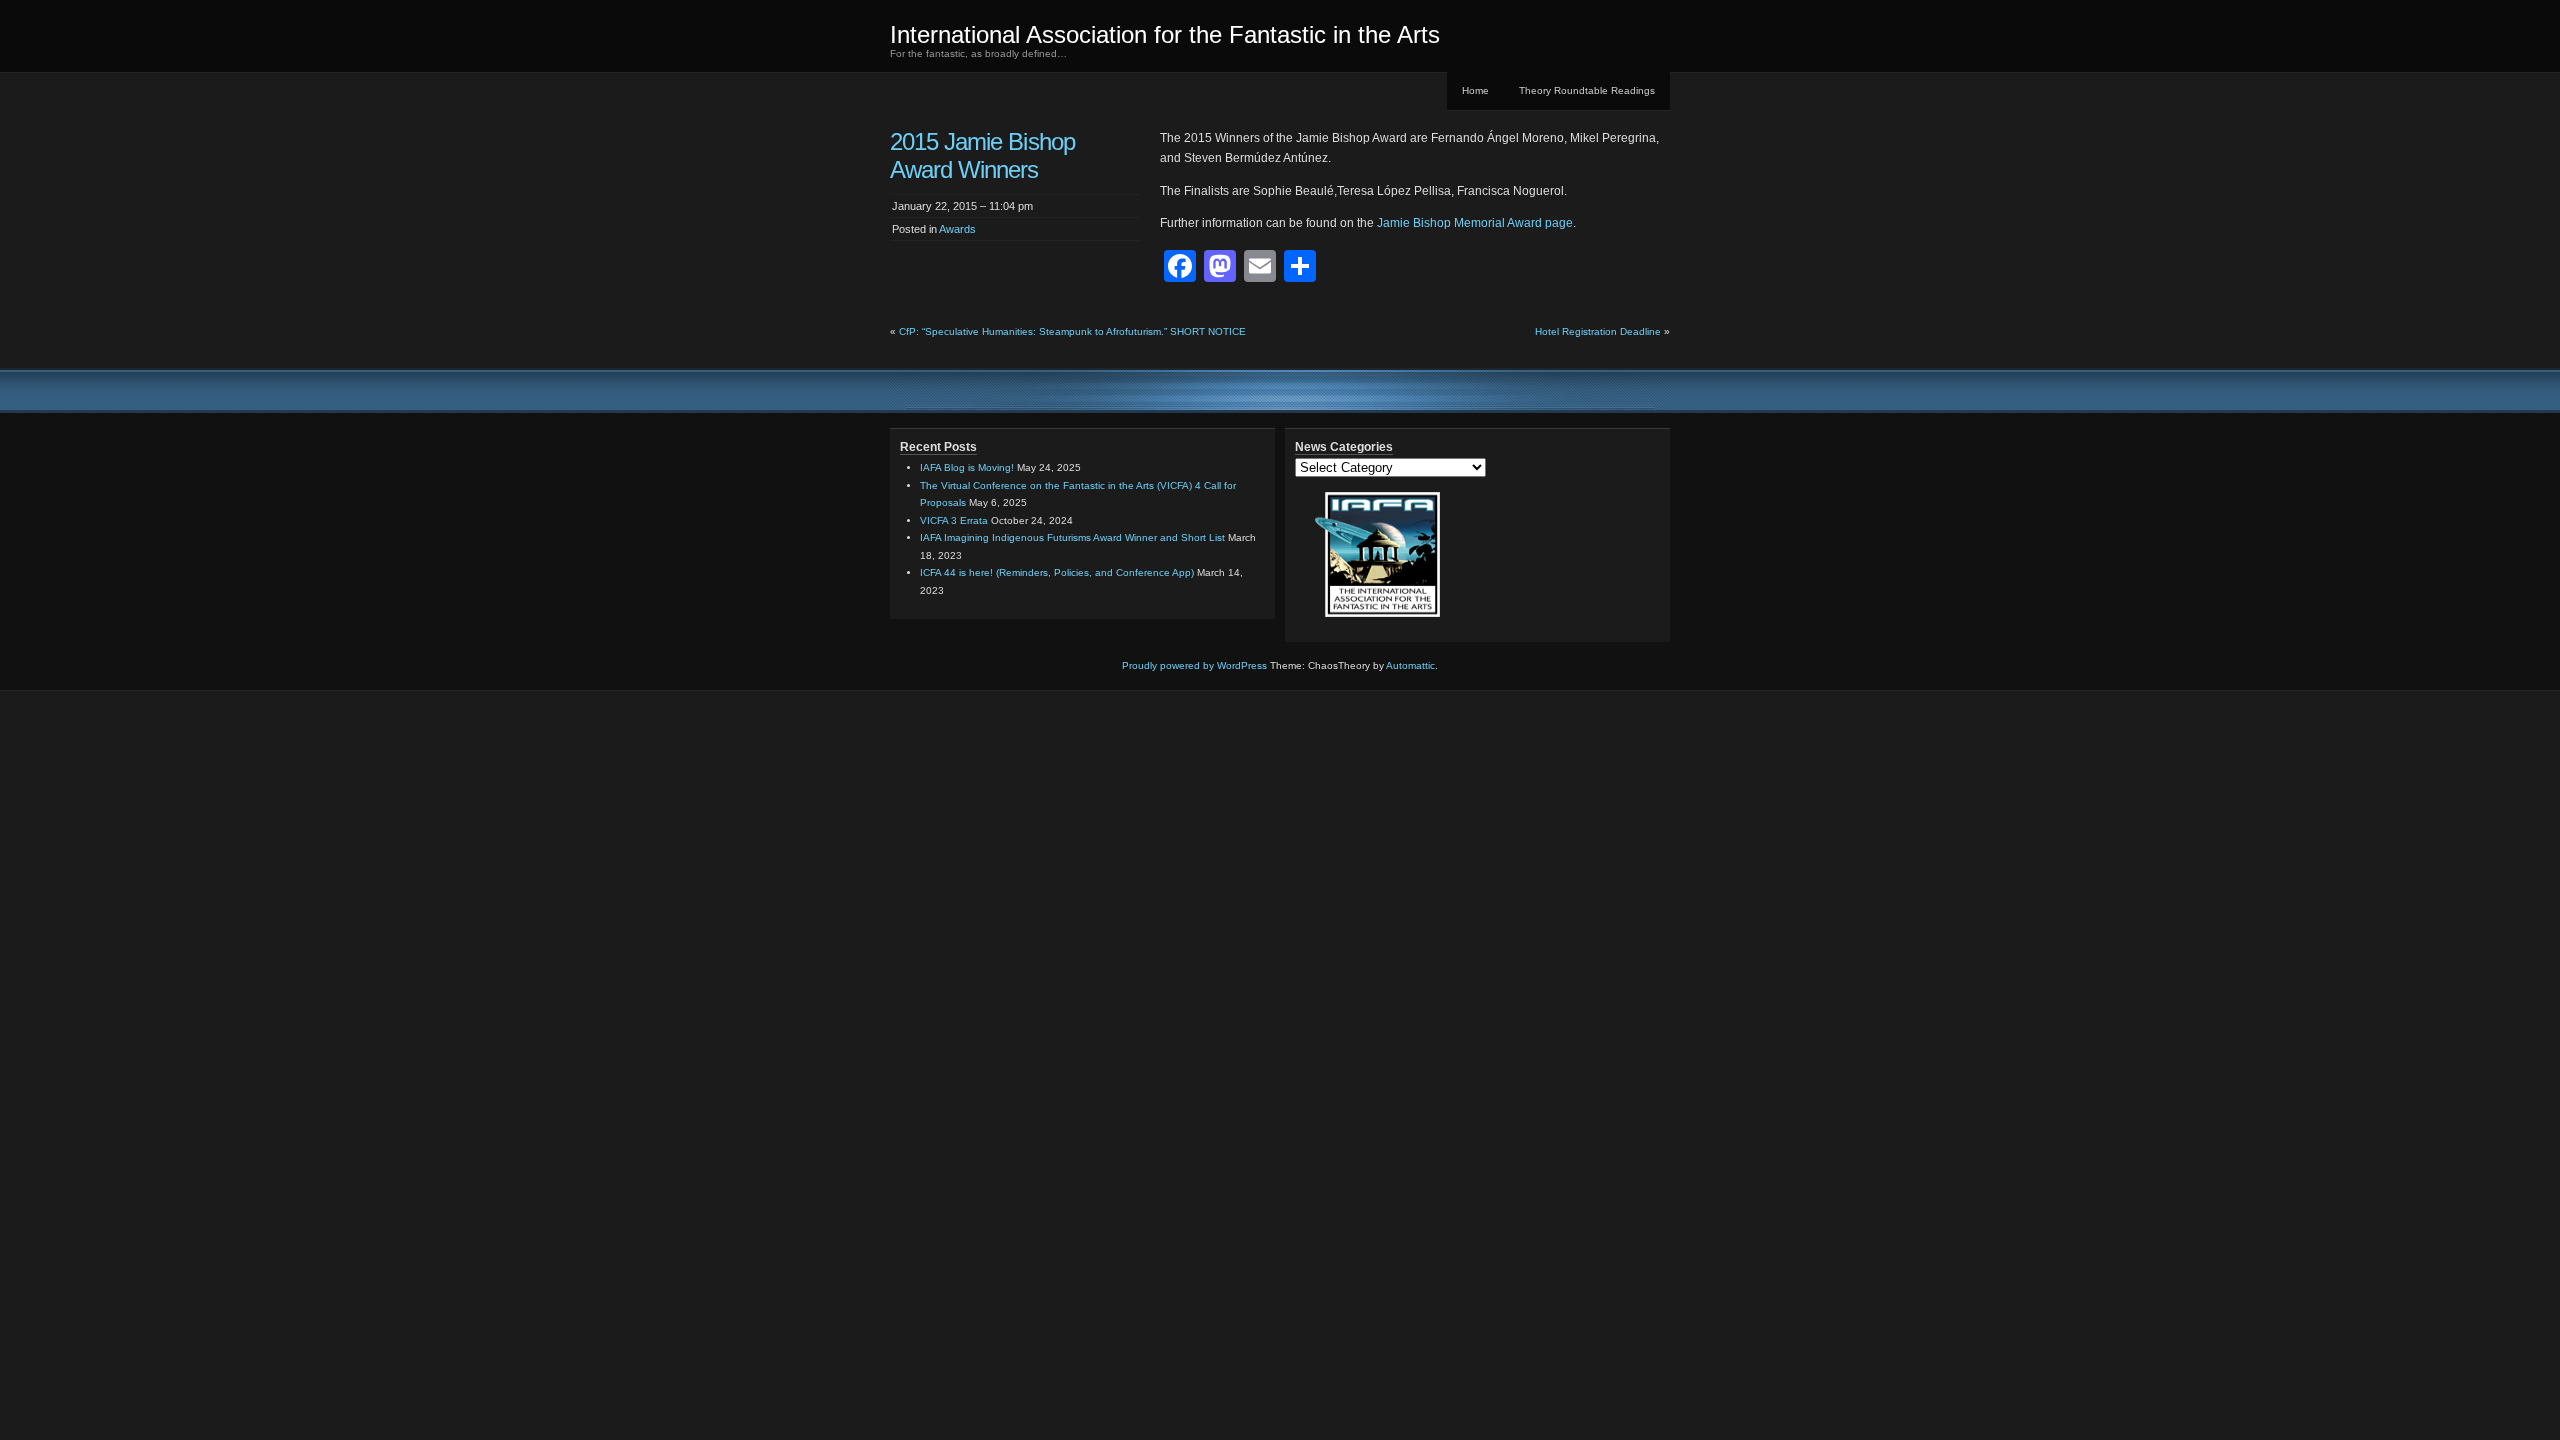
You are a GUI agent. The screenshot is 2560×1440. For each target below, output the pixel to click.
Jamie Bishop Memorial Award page (1475, 223)
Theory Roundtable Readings (1587, 90)
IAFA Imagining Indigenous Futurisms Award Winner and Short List (1072, 537)
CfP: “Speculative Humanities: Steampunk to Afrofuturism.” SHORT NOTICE (1072, 331)
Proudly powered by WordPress (1194, 665)
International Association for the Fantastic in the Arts (1165, 34)
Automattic (1410, 665)
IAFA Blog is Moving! (967, 467)
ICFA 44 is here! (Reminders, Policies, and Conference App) (1057, 572)
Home (1475, 90)
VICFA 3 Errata (954, 520)
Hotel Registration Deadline (1598, 331)
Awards (957, 229)
